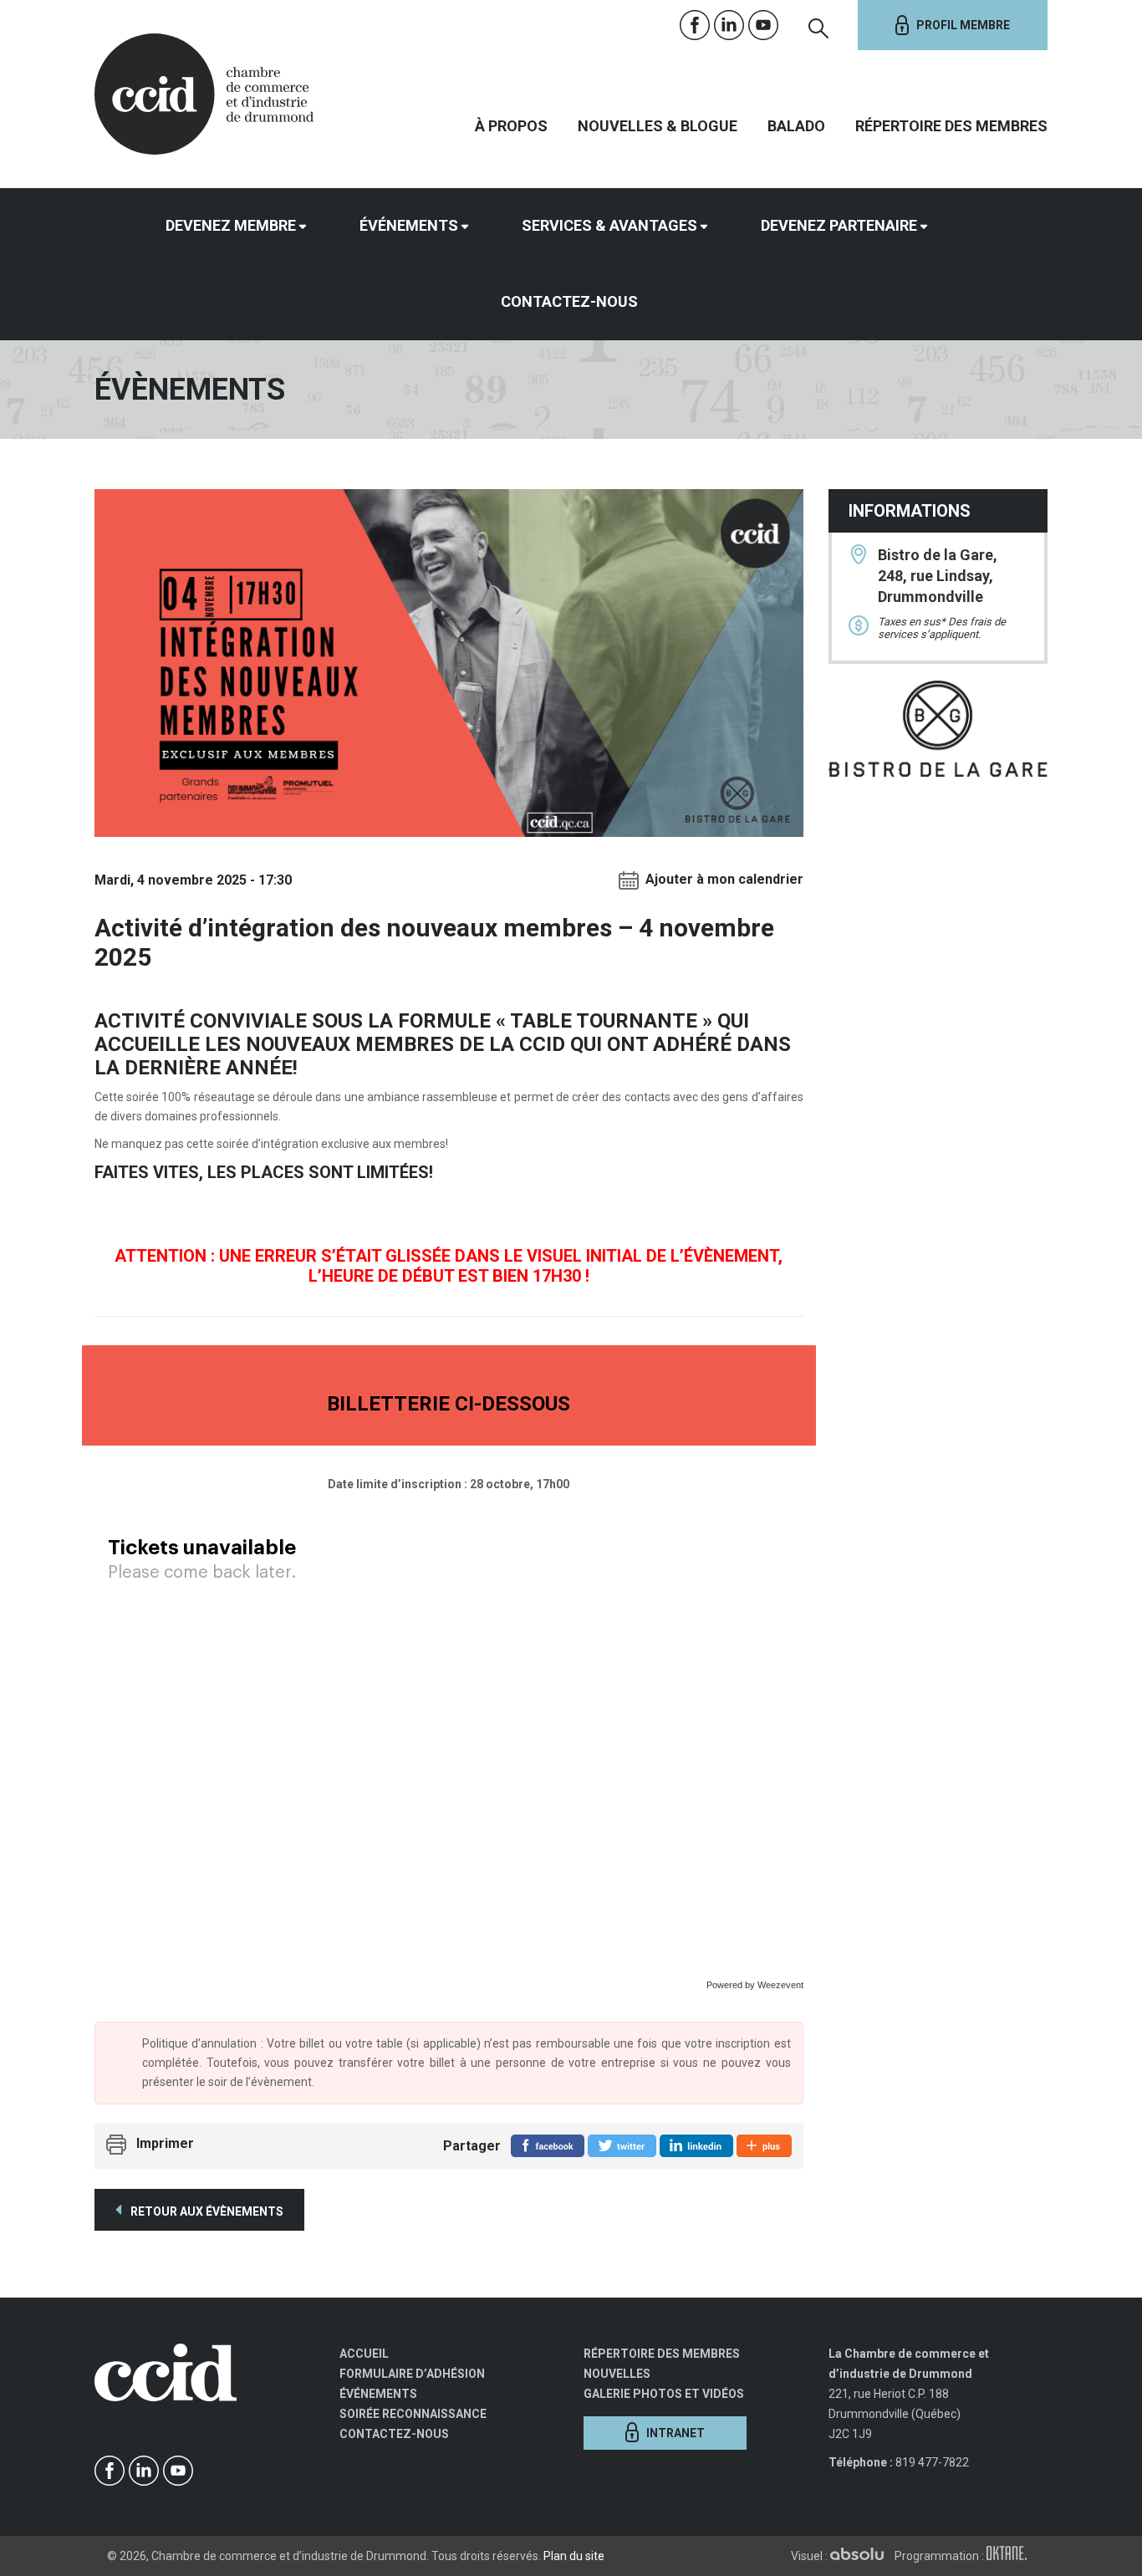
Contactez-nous (569, 301)
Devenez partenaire (839, 225)
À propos (511, 126)
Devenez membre (231, 225)
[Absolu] (861, 2556)
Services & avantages (609, 225)
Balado (796, 126)
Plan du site (574, 2556)
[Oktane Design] (1011, 2556)
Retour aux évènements (206, 2211)
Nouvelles (617, 2374)
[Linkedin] (729, 26)
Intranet (676, 2433)
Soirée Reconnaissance (413, 2414)
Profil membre (963, 25)
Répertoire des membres (951, 126)
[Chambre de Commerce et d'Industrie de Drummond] (204, 92)
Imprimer (165, 2143)
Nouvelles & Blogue (658, 126)
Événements (409, 225)
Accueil (364, 2354)
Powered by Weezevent (755, 1985)
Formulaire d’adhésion (412, 2374)
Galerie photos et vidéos (664, 2394)
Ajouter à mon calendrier (724, 879)
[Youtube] (764, 26)
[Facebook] (695, 26)
